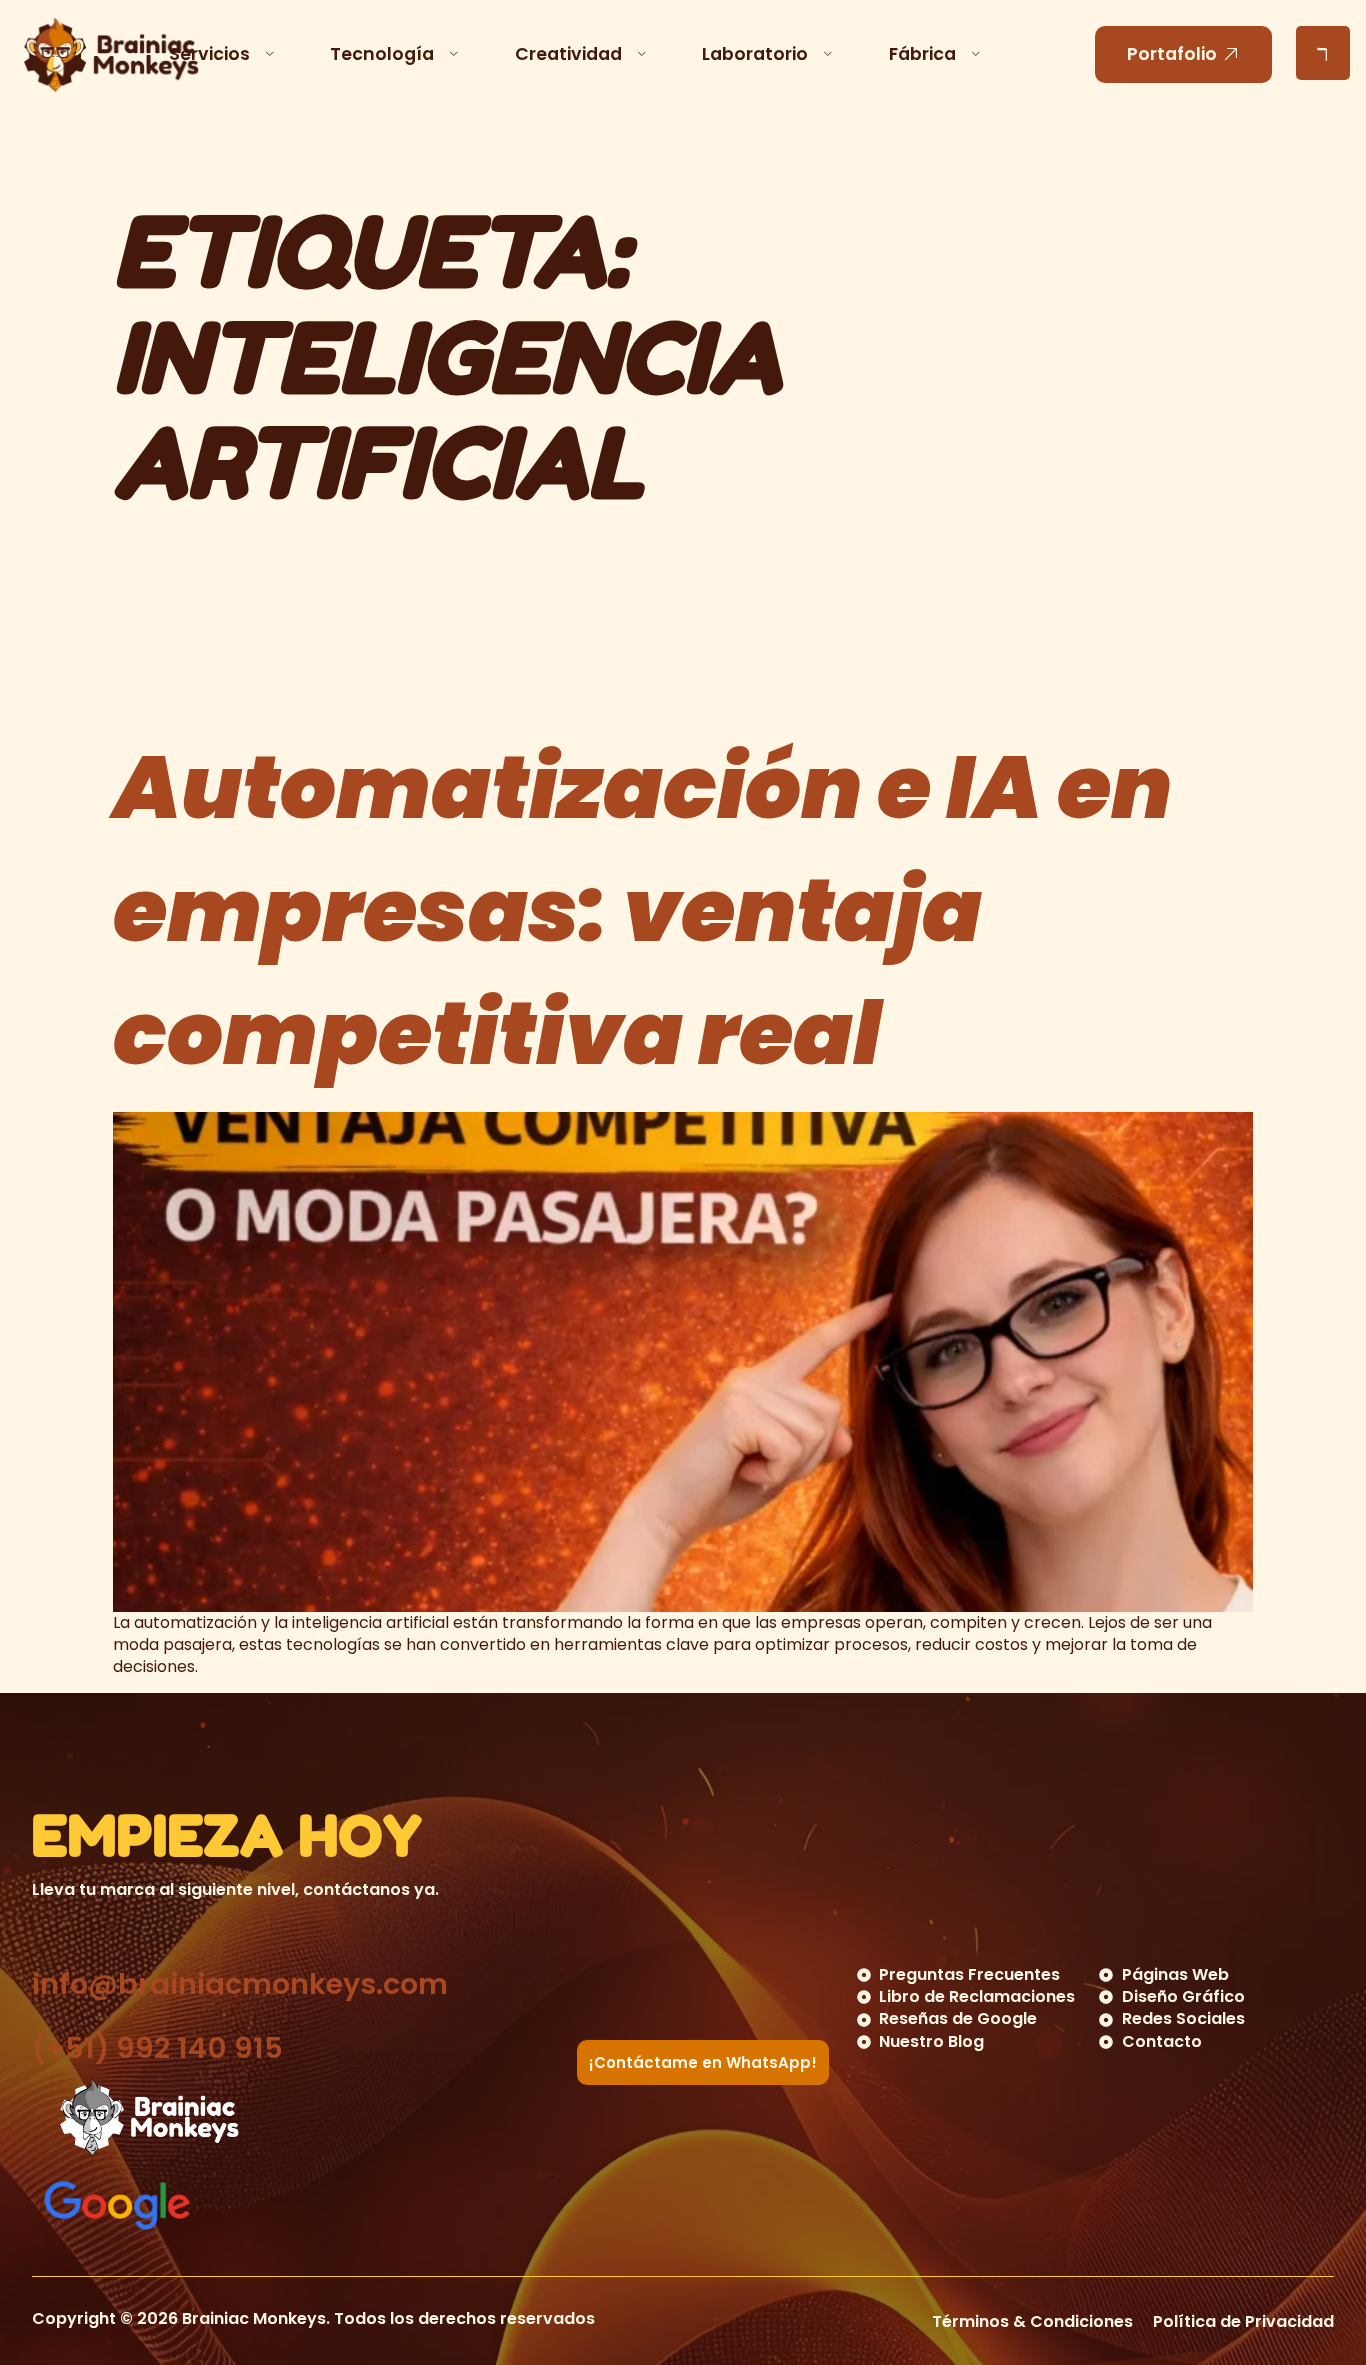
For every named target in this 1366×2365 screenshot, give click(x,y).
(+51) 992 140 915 (157, 2048)
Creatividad (568, 54)
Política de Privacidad (1243, 2322)
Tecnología (382, 54)
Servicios (209, 54)
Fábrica (922, 54)
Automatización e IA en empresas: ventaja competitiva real (642, 910)
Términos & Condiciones (1032, 2322)
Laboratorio (755, 54)
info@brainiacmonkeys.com (240, 1984)
